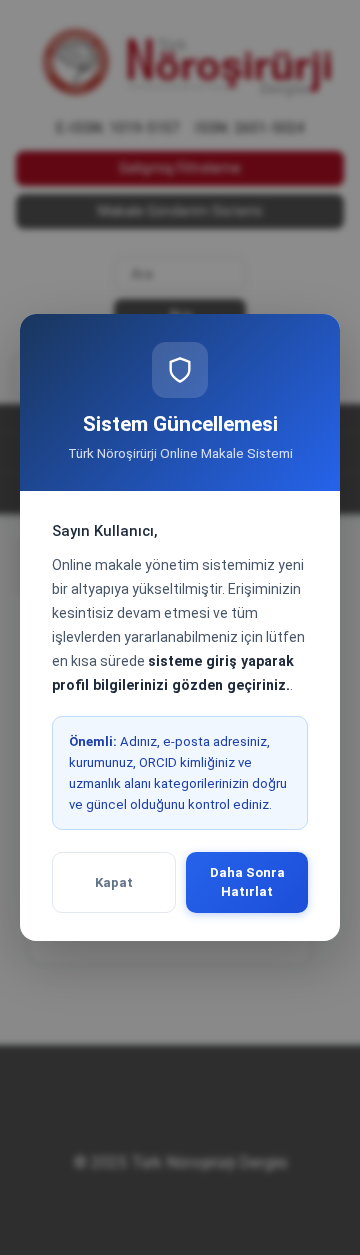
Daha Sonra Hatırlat (247, 882)
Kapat (114, 882)
